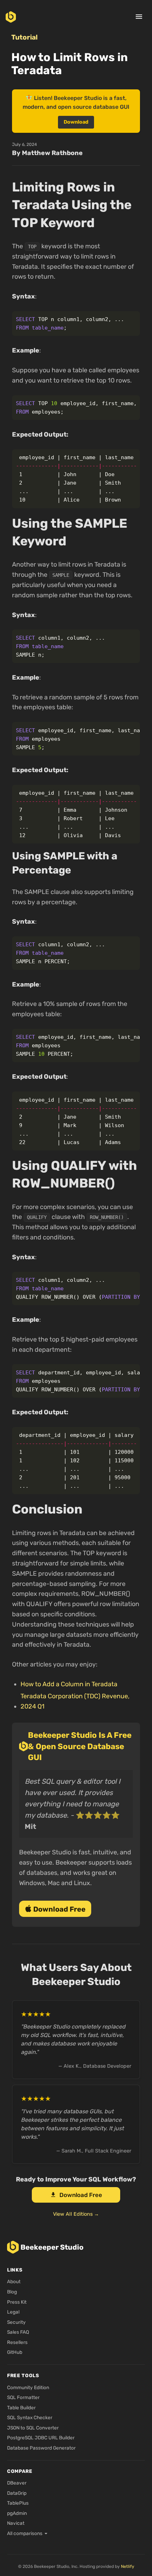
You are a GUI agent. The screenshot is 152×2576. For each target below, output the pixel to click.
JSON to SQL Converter (33, 2428)
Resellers (17, 2342)
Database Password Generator (41, 2448)
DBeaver (17, 2483)
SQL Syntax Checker (30, 2417)
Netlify (128, 2566)
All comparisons (25, 2533)
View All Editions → (76, 2214)
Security (16, 2322)
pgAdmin (17, 2513)
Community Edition (28, 2387)
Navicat (16, 2523)
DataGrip (17, 2493)
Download (76, 122)
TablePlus (18, 2503)
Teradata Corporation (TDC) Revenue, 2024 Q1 (75, 1701)
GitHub (15, 2352)
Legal (13, 2312)
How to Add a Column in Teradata (69, 1684)
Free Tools (23, 2375)
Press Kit (17, 2302)
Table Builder (21, 2408)
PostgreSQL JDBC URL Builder (41, 2438)
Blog (12, 2292)
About (14, 2281)
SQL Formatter (23, 2397)
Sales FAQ (18, 2332)
